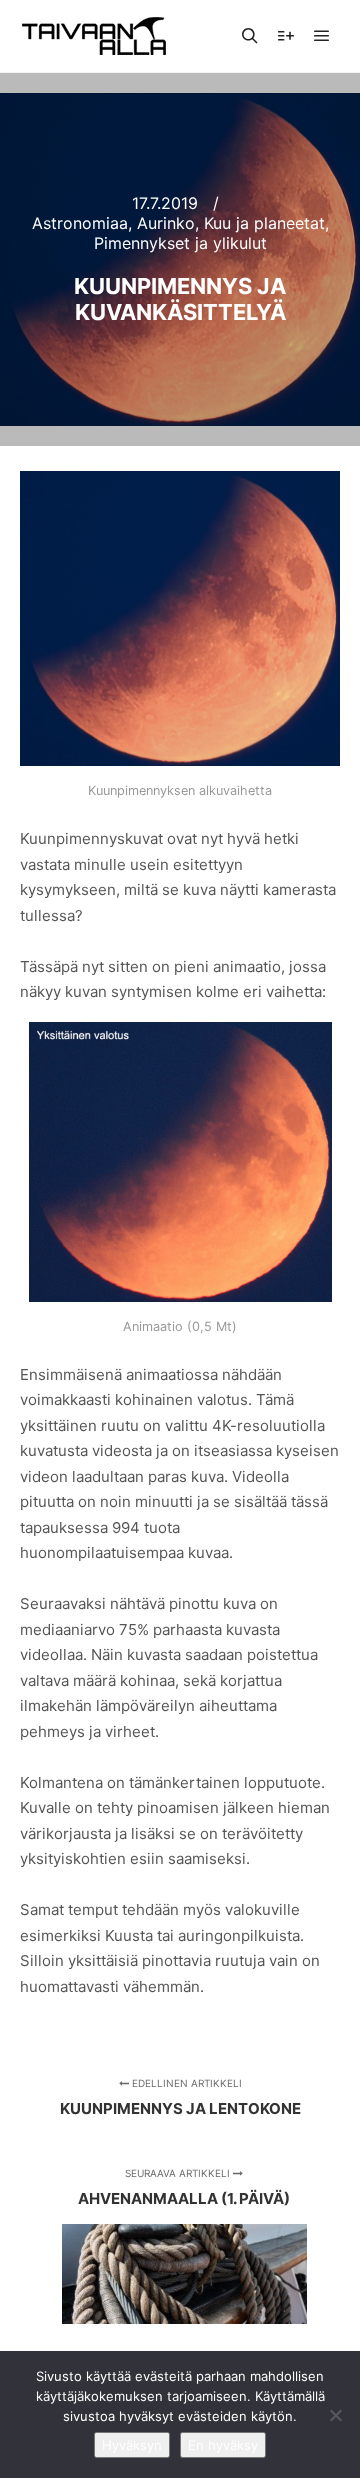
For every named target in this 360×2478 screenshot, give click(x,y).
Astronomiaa (80, 223)
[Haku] (250, 36)
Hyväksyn (132, 2445)
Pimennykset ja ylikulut (180, 243)
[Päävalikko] (322, 36)
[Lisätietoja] (286, 36)
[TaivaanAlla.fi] (94, 36)
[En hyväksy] (335, 2415)
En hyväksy (223, 2445)
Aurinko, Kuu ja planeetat (231, 223)
